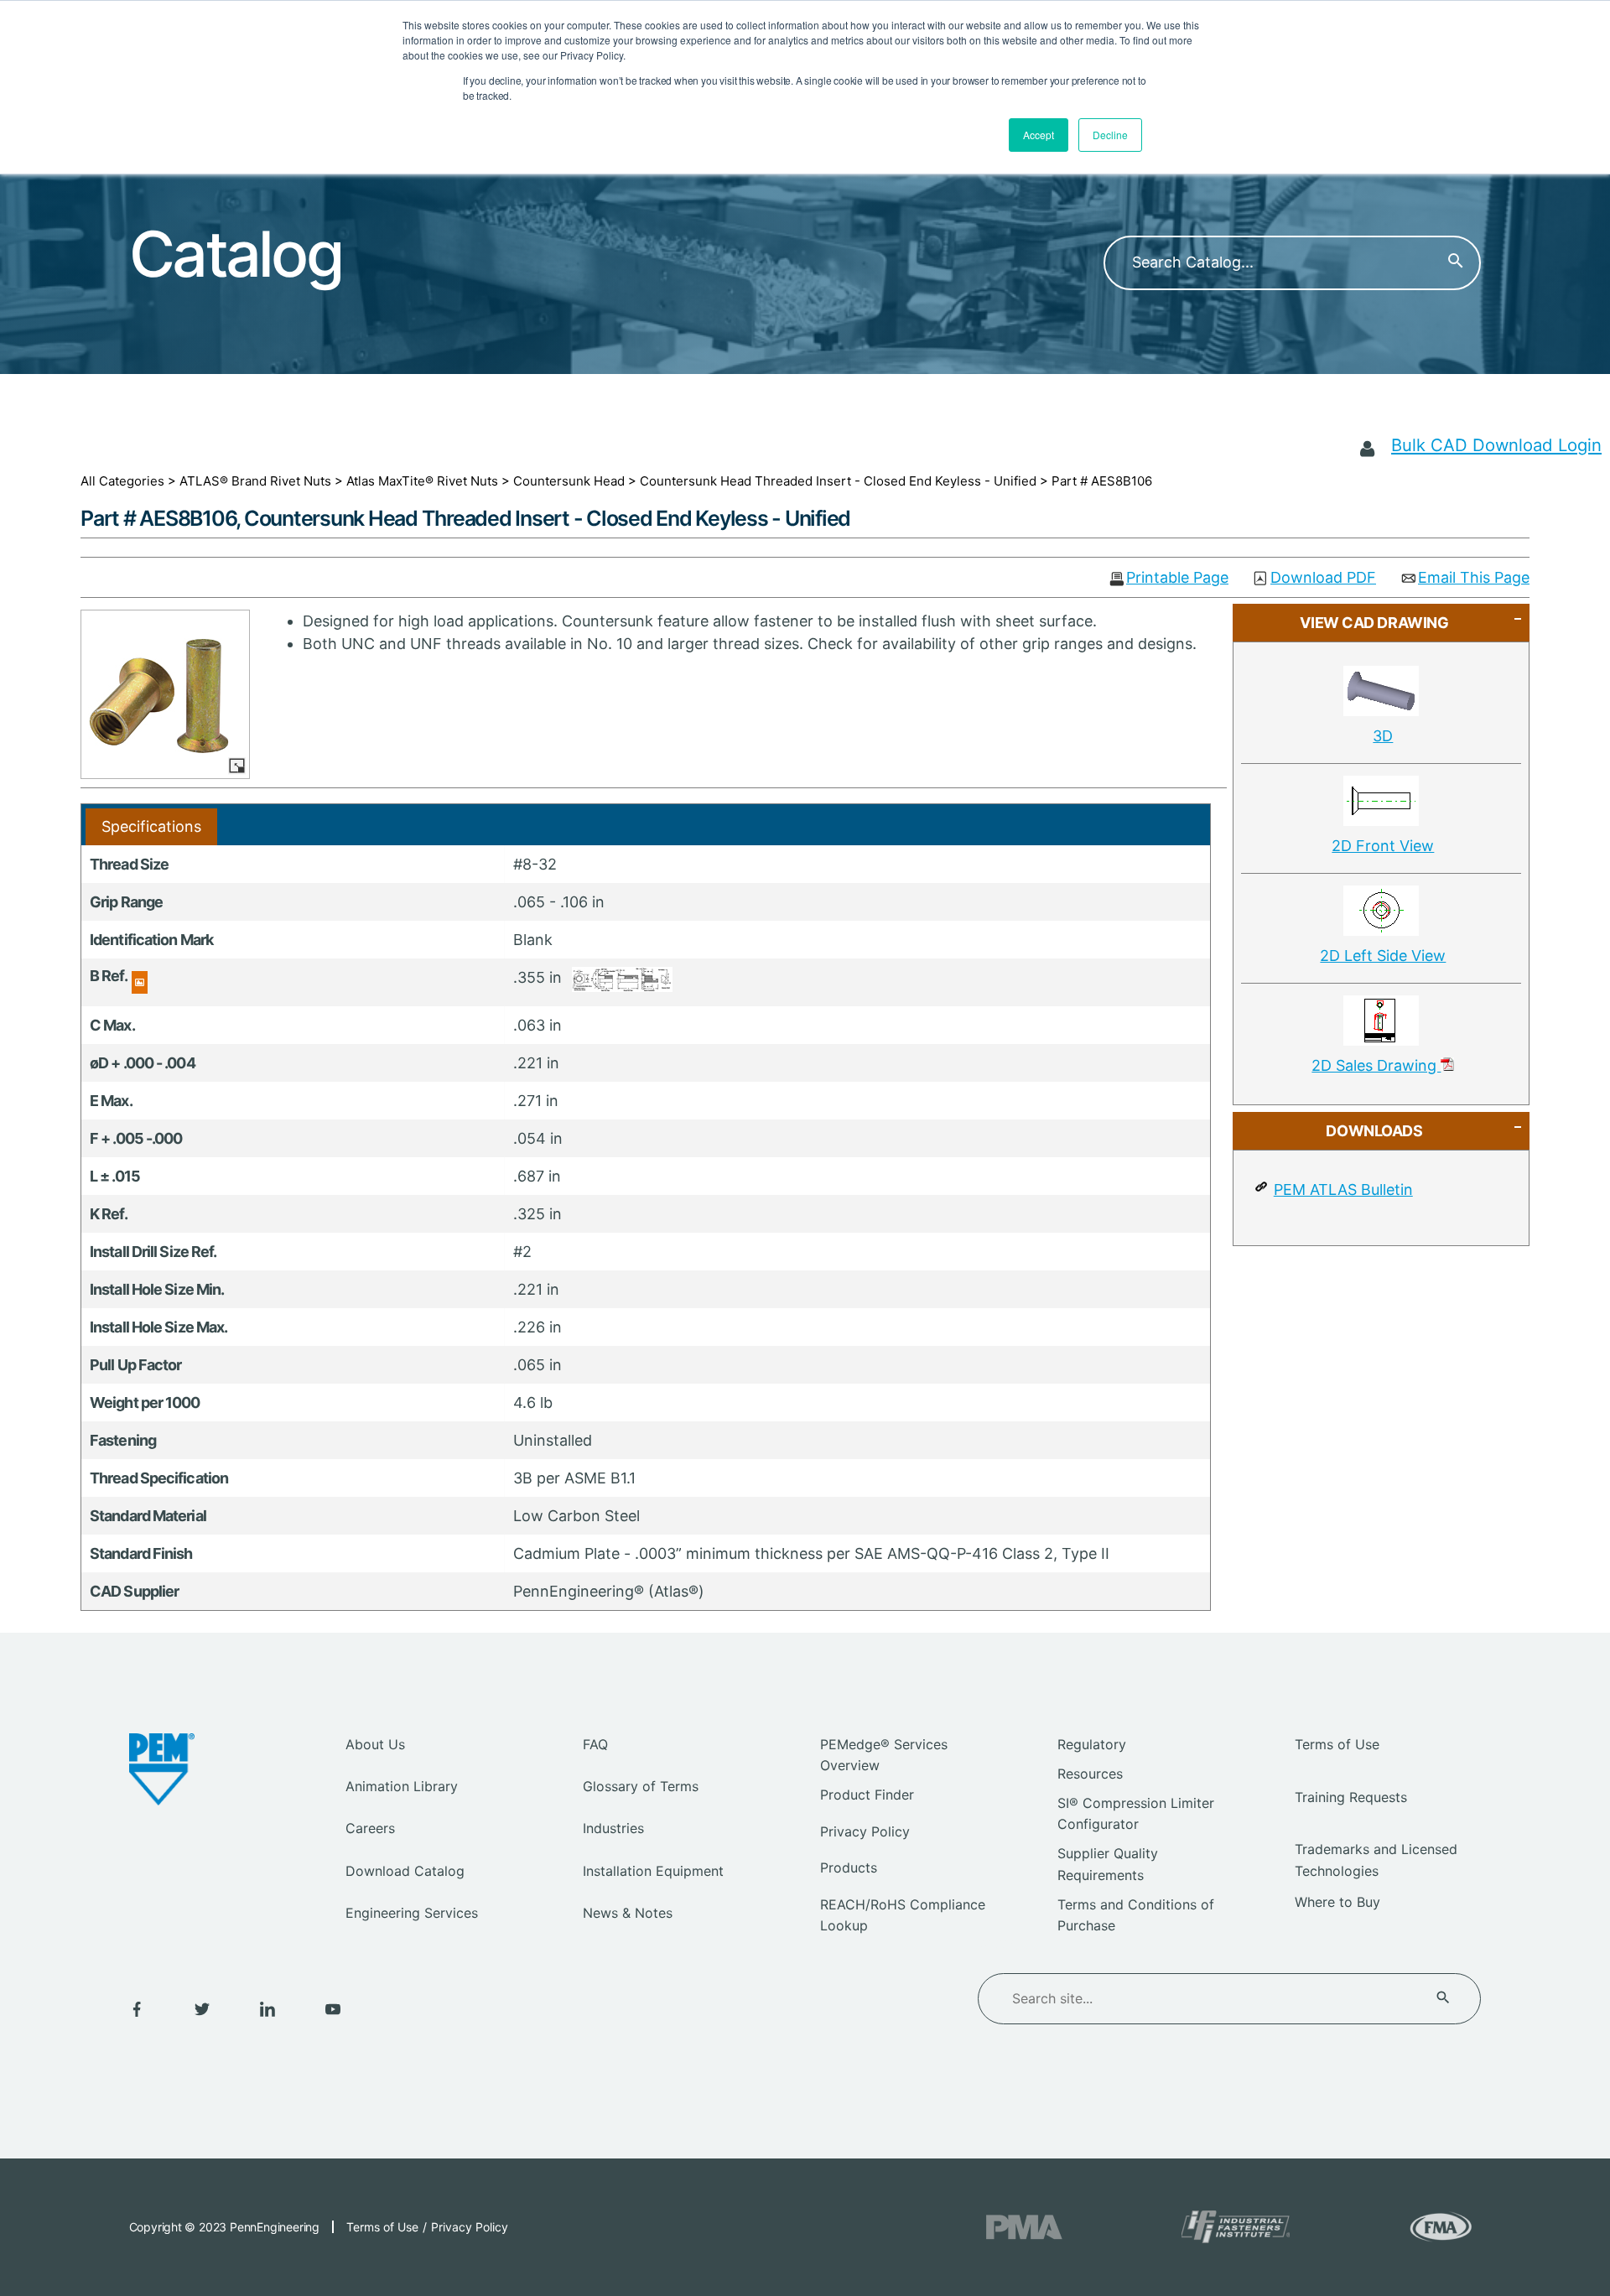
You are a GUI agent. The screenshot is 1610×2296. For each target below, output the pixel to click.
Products (849, 1867)
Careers (370, 1828)
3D (1383, 736)
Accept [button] (1039, 135)
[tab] (151, 826)
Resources (1090, 1774)
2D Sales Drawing (1376, 1065)
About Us (375, 1744)
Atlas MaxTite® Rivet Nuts (422, 481)
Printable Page (1177, 578)
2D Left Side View (1383, 956)
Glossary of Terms (641, 1786)
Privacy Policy (865, 1831)
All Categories (122, 481)
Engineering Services (412, 1913)
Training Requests (1351, 1797)
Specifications (151, 826)
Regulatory (1092, 1744)
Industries (613, 1828)
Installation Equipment (653, 1871)
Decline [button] (1110, 135)
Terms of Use (1337, 1744)
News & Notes (628, 1913)
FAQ (595, 1744)
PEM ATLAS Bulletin (1343, 1190)
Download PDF (1323, 578)
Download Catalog (405, 1871)
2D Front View (1383, 846)
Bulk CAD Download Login (1496, 445)
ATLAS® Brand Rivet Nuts (255, 481)
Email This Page (1474, 578)
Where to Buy (1337, 1902)
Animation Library (402, 1786)
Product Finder (867, 1795)
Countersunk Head (569, 481)
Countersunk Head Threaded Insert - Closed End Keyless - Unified (838, 481)
